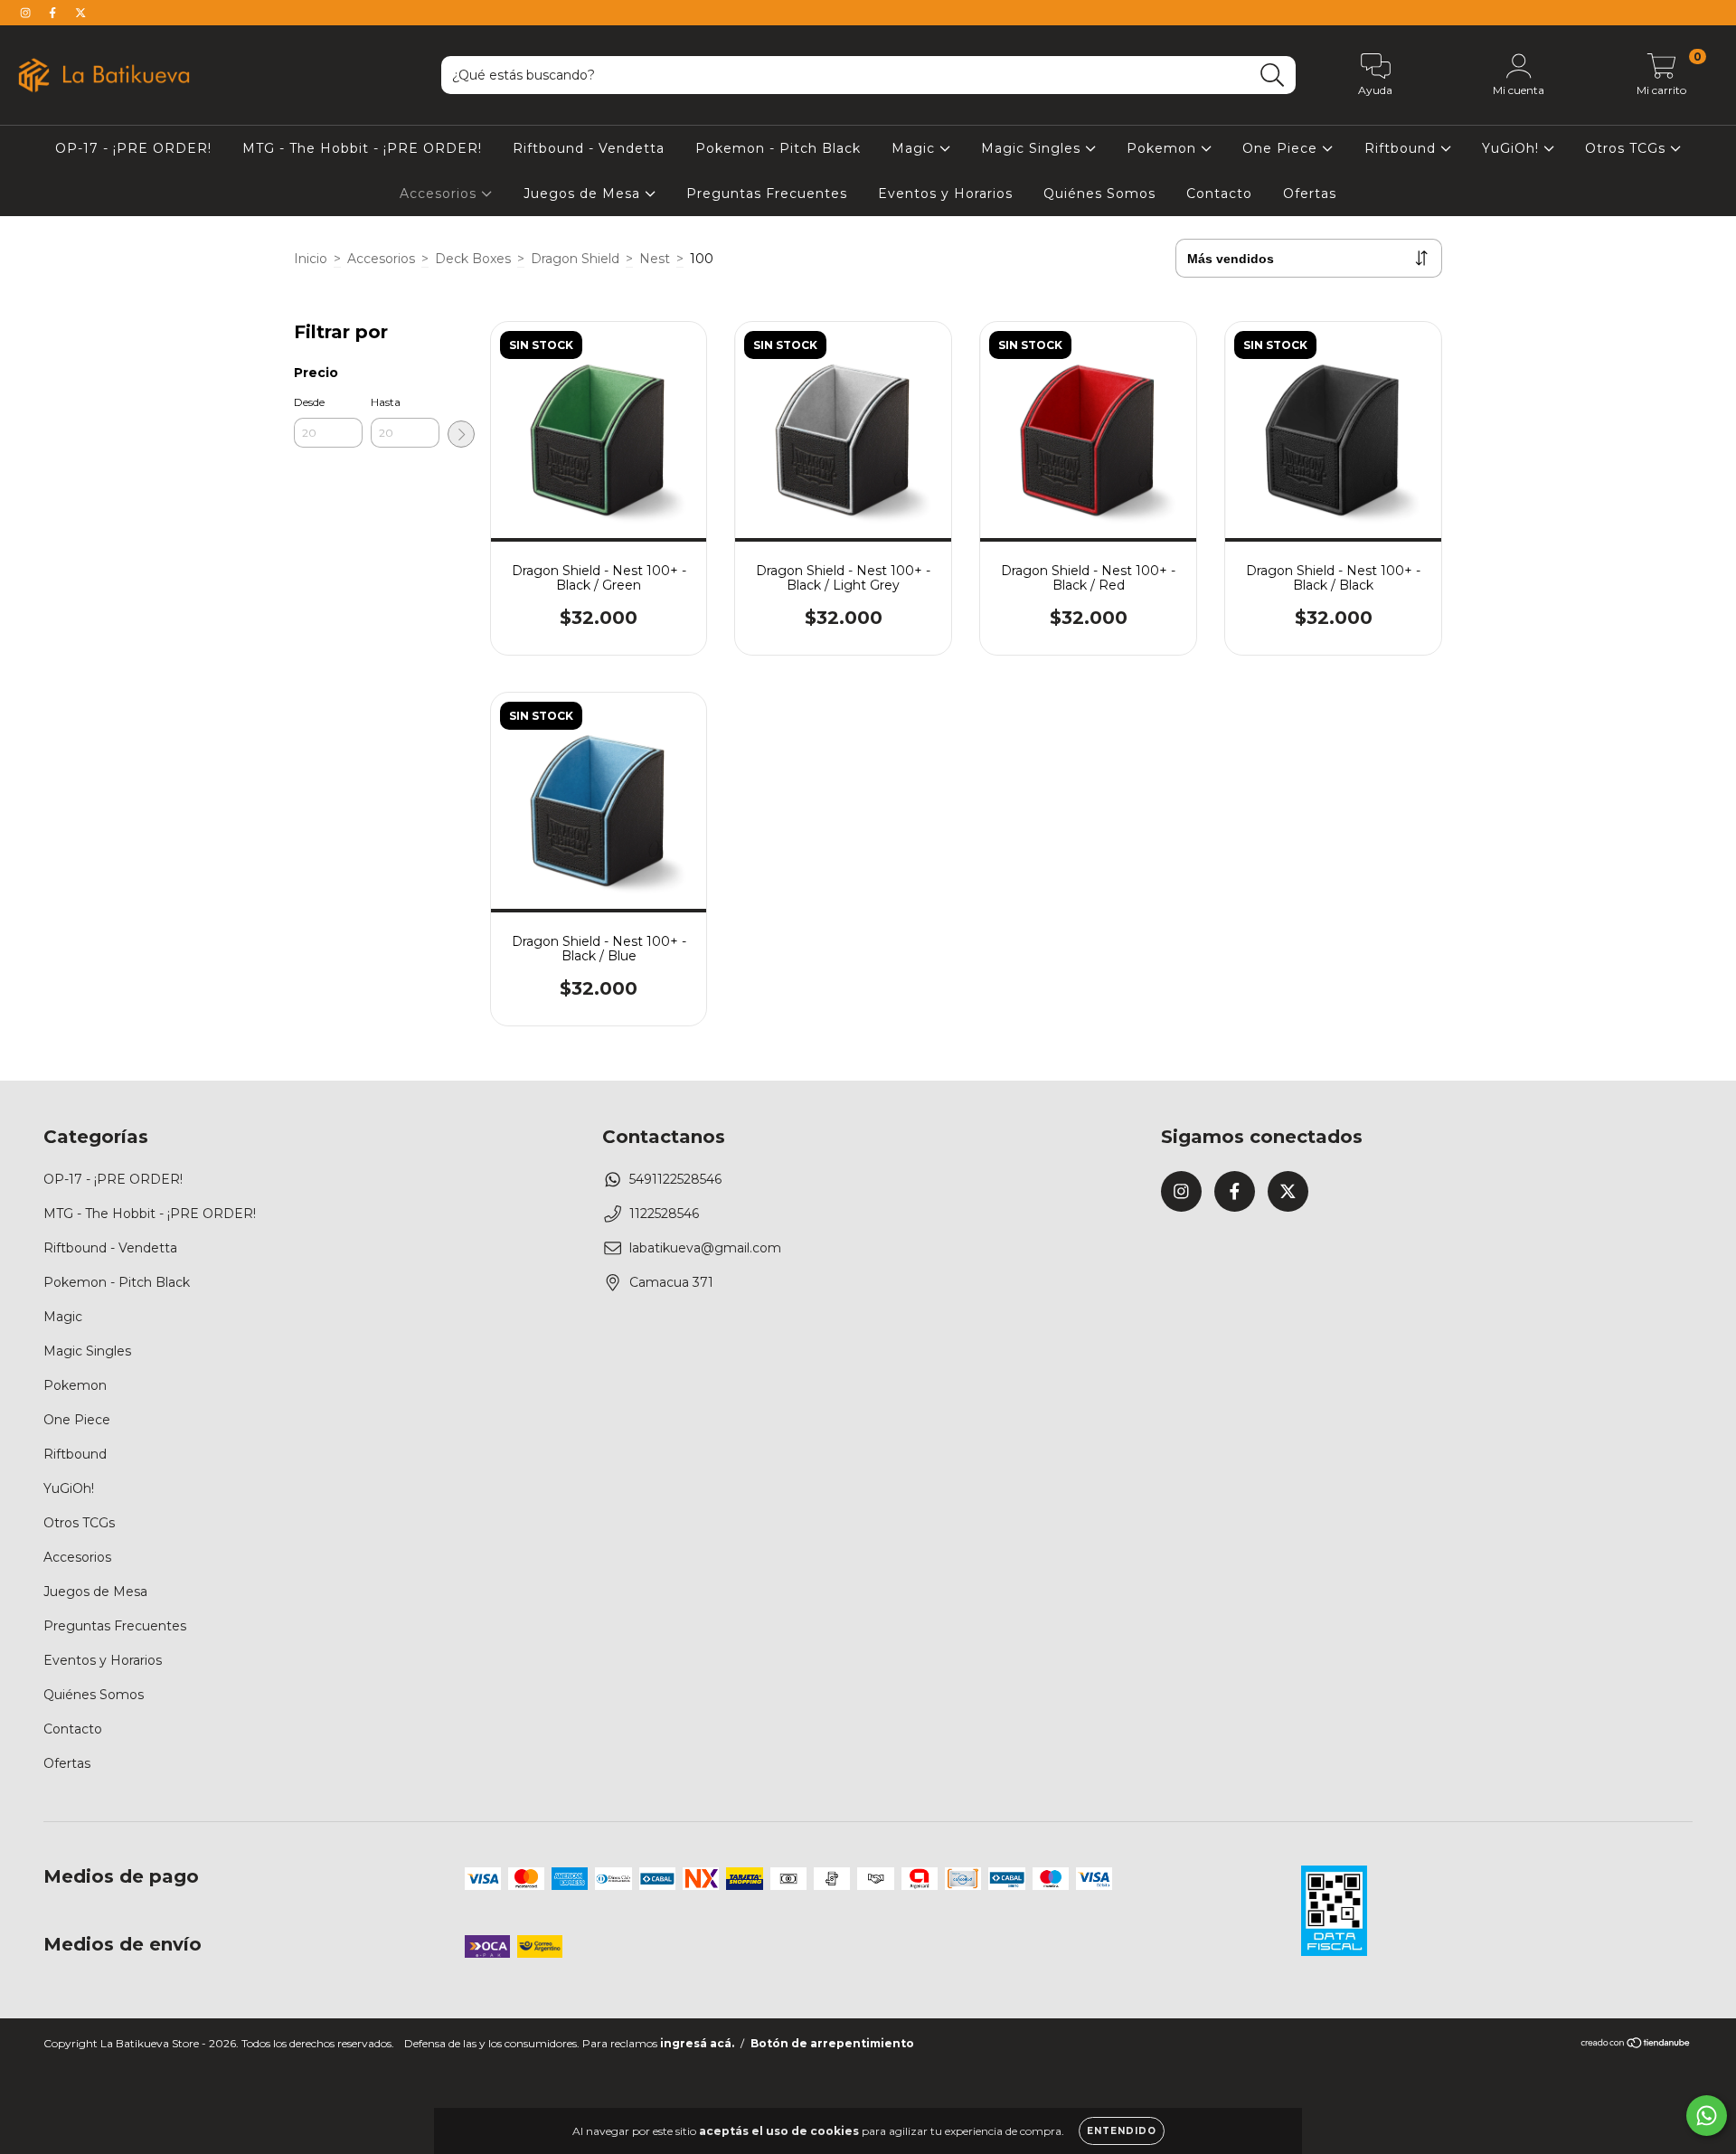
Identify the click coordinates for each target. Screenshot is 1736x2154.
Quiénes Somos (1099, 194)
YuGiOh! (1513, 148)
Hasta (386, 402)
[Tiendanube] (1636, 2045)
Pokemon (1164, 148)
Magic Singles (1033, 148)
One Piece (1282, 148)
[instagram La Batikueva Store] (27, 13)
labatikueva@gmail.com (705, 1248)
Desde (309, 402)
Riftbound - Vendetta (589, 148)
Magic (915, 148)
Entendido (1122, 2131)
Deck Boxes (473, 259)
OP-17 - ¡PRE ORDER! (133, 148)
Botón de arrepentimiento (832, 2043)
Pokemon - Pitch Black (778, 148)
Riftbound (1402, 148)
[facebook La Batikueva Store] (54, 13)
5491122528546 (675, 1179)
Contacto (1219, 194)
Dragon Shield (575, 259)
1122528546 (664, 1214)
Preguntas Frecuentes (767, 194)
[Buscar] (1273, 76)
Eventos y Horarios (945, 194)
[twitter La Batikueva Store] (80, 13)
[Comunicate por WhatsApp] (1707, 2116)
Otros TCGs (1627, 148)
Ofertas (1310, 194)
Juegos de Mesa (584, 194)
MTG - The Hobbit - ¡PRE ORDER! (362, 148)
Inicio (311, 259)
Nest (655, 259)
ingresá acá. (697, 2043)
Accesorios (440, 194)
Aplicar (461, 434)
